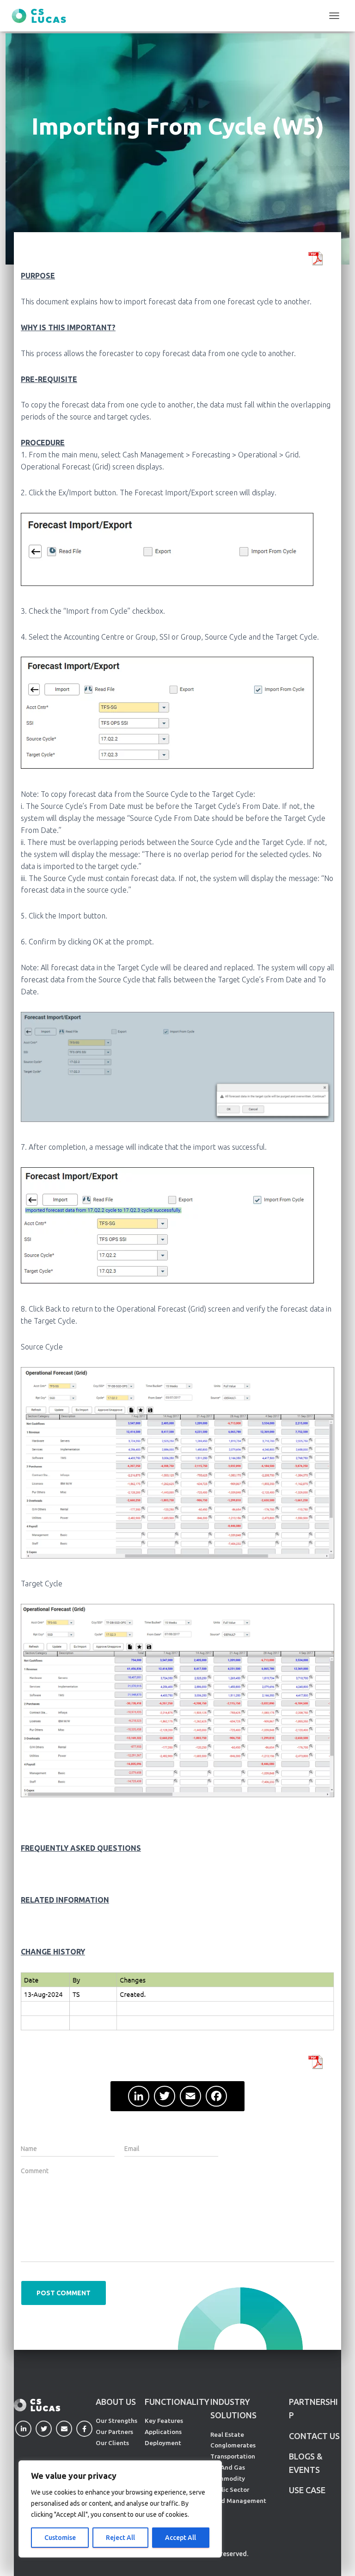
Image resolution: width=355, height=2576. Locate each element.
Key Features (164, 2421)
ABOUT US (116, 2402)
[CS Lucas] (42, 16)
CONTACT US (314, 2436)
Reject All (120, 2538)
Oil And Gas (228, 2467)
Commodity (228, 2478)
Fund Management (238, 2501)
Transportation (233, 2456)
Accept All (181, 2538)
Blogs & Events (306, 2463)
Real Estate (227, 2434)
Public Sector (230, 2490)
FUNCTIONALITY (177, 2402)
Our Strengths (116, 2421)
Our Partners (114, 2432)
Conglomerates (233, 2445)
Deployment (163, 2443)
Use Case (307, 2490)
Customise (60, 2538)
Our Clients (112, 2443)
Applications (163, 2432)
